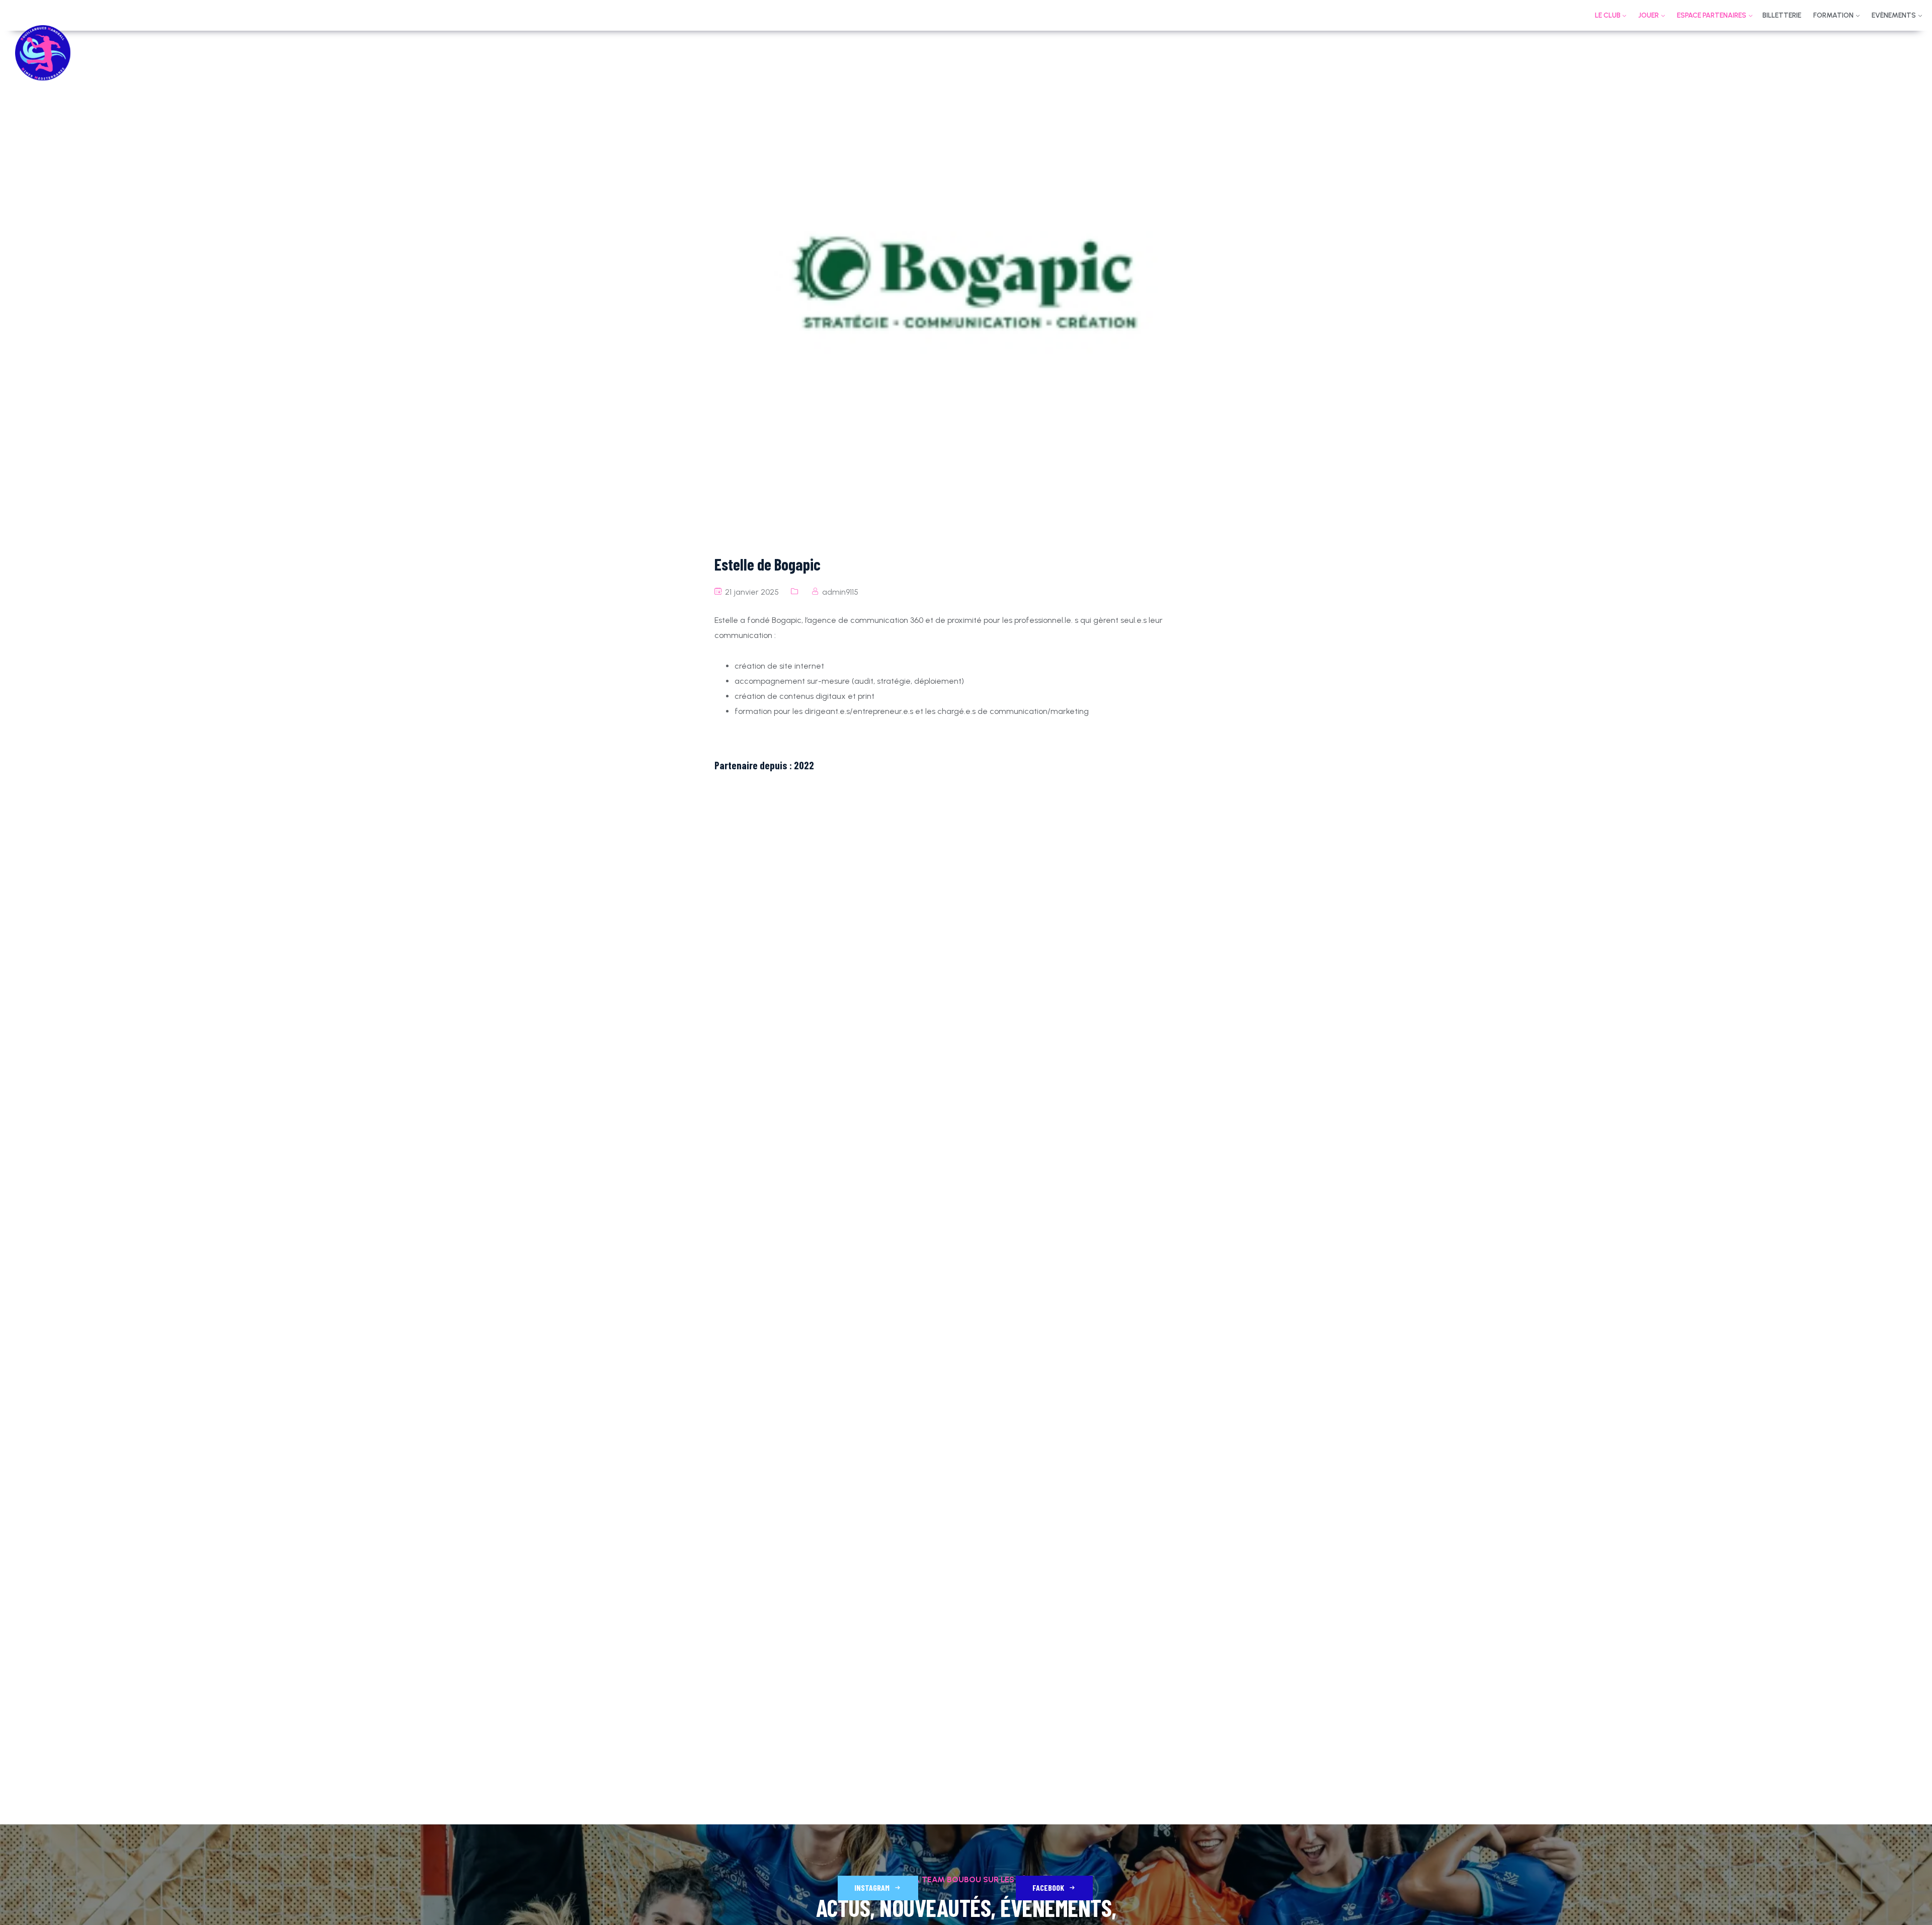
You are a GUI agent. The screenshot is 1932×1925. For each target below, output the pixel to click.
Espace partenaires (1712, 15)
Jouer (1648, 15)
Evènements (1894, 15)
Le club (1608, 15)
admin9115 (840, 592)
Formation (1833, 15)
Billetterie (1782, 15)
